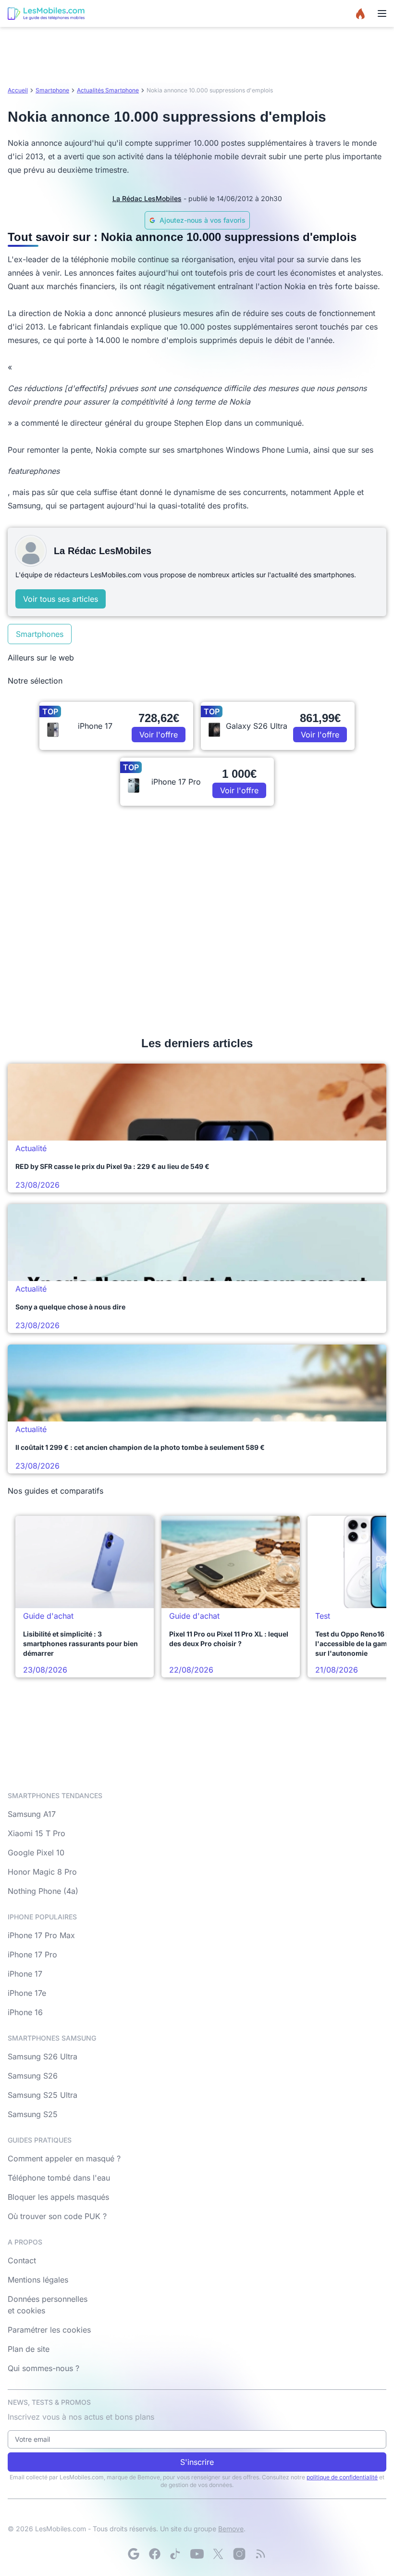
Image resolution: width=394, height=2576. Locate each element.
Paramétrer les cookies (49, 2330)
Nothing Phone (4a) (43, 1891)
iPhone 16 (25, 2012)
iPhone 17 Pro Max (41, 1935)
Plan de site (29, 2349)
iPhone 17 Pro (32, 1954)
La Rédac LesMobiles (147, 198)
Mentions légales (38, 2280)
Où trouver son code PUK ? (57, 2216)
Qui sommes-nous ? (43, 2368)
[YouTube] (197, 2554)
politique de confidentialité (342, 2477)
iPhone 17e (27, 1993)
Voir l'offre (159, 735)
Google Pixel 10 (36, 1853)
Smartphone (52, 90)
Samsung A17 (32, 1814)
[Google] (134, 2554)
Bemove (231, 2529)
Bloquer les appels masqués (58, 2197)
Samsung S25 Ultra (43, 2095)
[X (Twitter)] (218, 2554)
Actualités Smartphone (108, 90)
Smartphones (40, 634)
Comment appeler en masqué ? (64, 2158)
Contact (22, 2260)
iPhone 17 (25, 1974)
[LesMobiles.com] (46, 13)
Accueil (18, 90)
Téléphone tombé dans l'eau (59, 2178)
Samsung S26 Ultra (43, 2056)
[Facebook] (155, 2554)
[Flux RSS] (260, 2554)
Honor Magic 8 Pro (42, 1872)
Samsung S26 (33, 2076)
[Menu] (382, 13)
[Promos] (360, 13)
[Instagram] (239, 2554)
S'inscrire (197, 2462)
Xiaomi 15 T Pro (37, 1833)
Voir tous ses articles (61, 599)
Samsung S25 (33, 2114)
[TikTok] (176, 2554)
